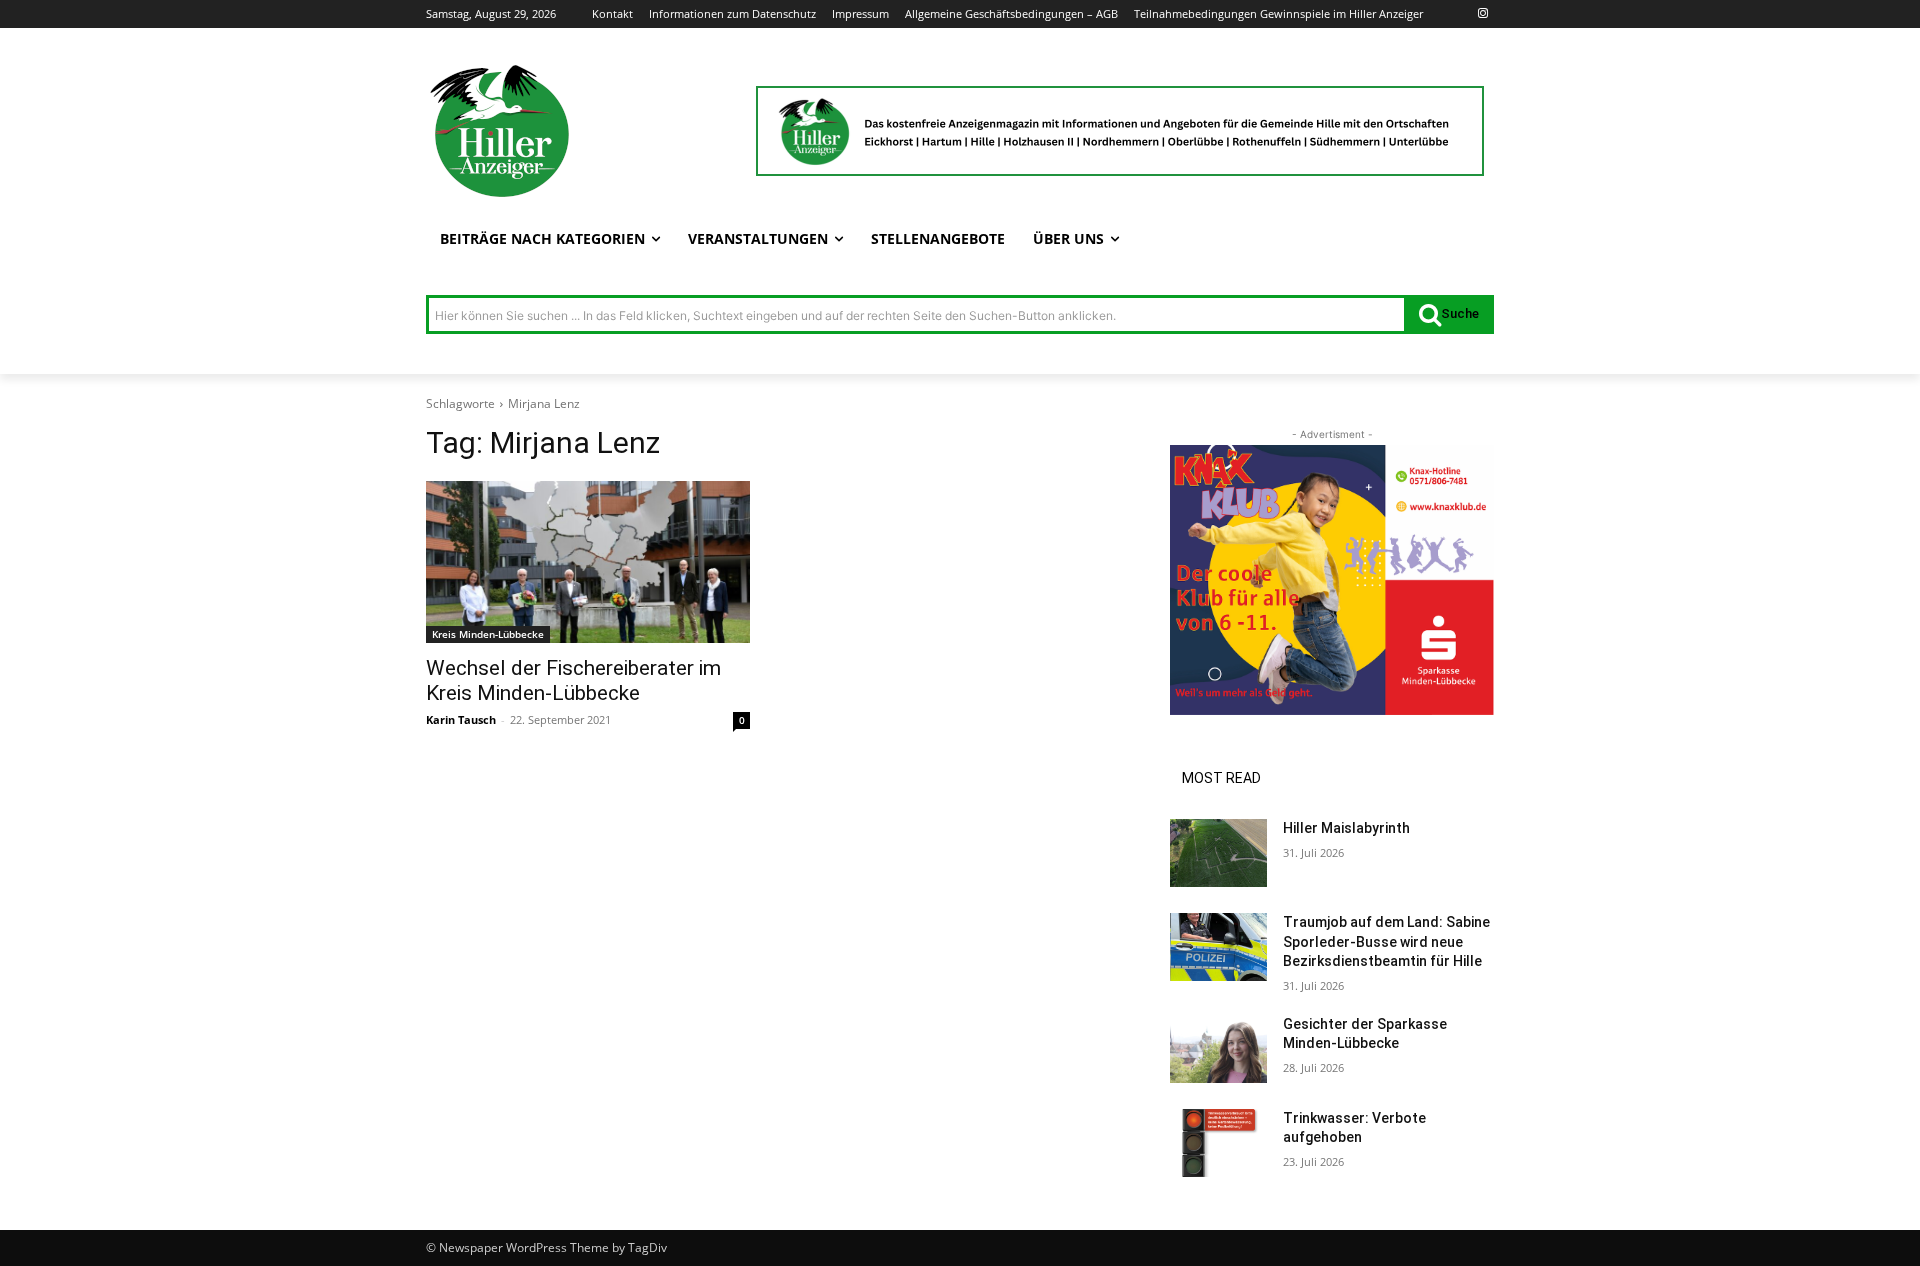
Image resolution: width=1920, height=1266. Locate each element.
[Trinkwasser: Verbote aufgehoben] (1218, 1143)
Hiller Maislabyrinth (1346, 828)
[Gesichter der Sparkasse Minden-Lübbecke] (1218, 1049)
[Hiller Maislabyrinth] (1218, 853)
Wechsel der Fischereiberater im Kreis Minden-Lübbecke (573, 680)
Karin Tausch (461, 719)
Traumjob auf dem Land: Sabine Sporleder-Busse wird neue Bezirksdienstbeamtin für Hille (1386, 941)
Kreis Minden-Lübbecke (488, 634)
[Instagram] (1482, 14)
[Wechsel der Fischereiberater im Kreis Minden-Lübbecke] (588, 562)
